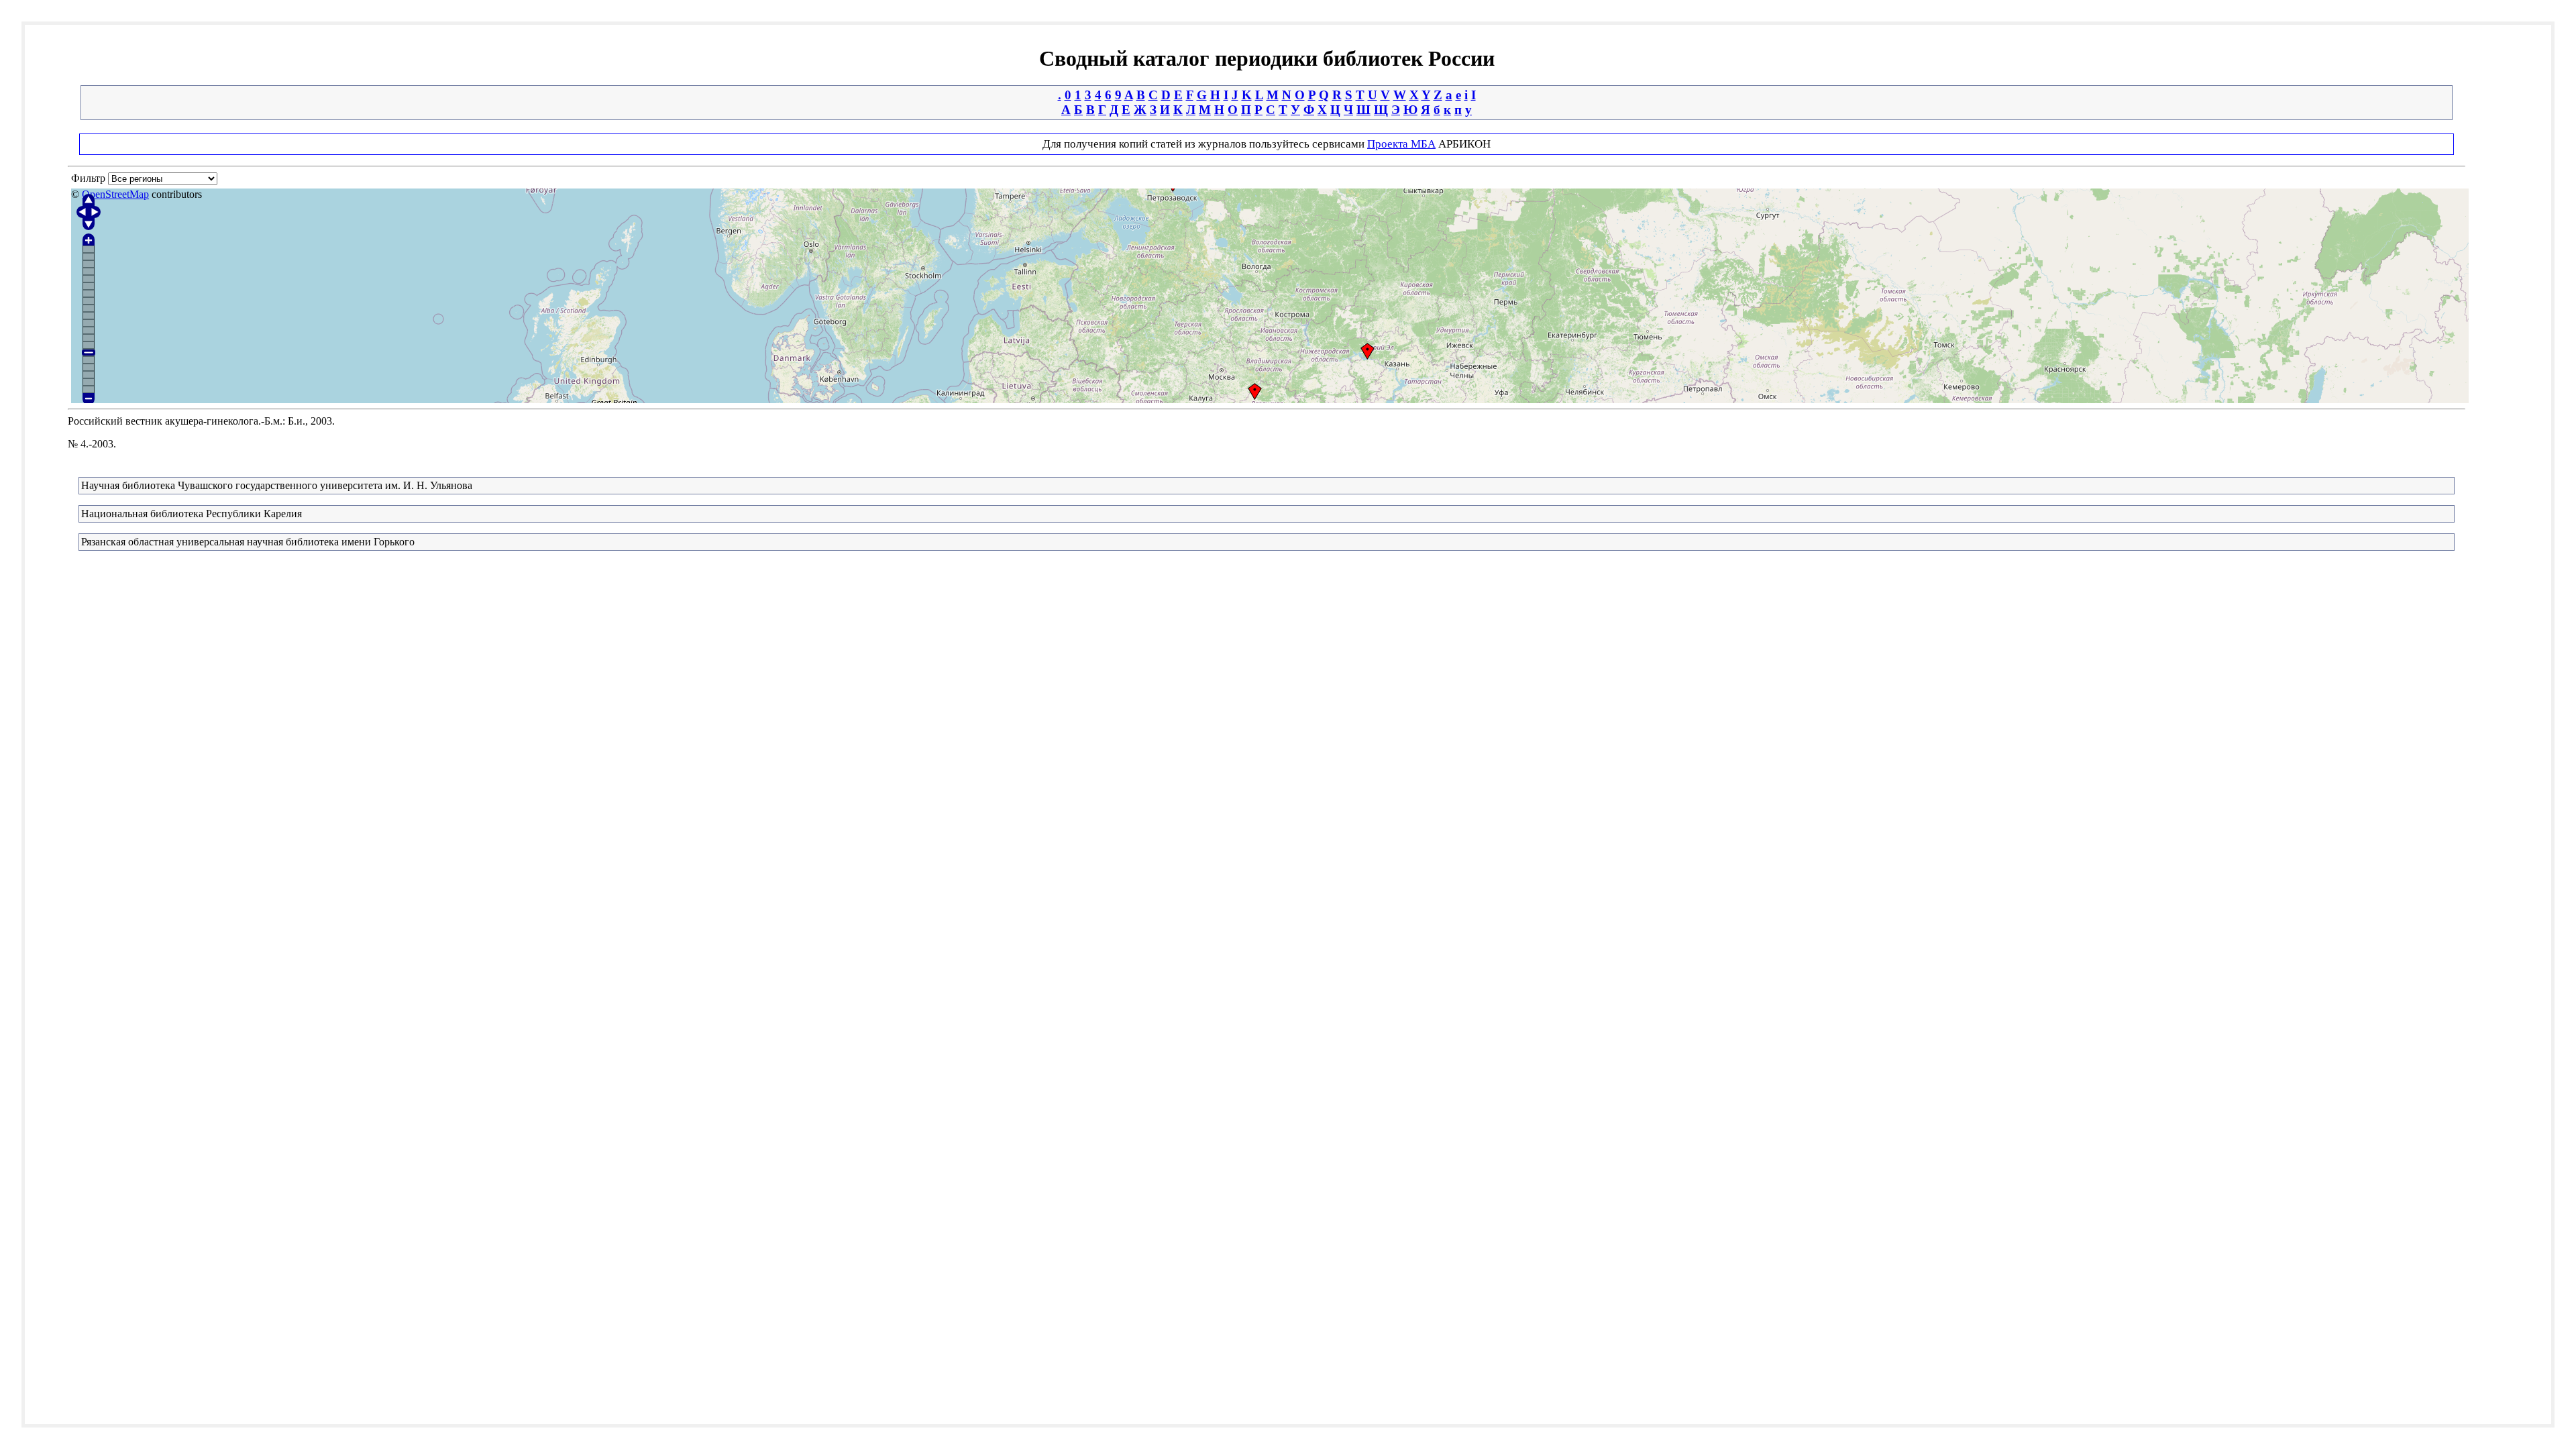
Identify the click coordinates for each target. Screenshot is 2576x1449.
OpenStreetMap (115, 194)
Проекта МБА (1401, 144)
